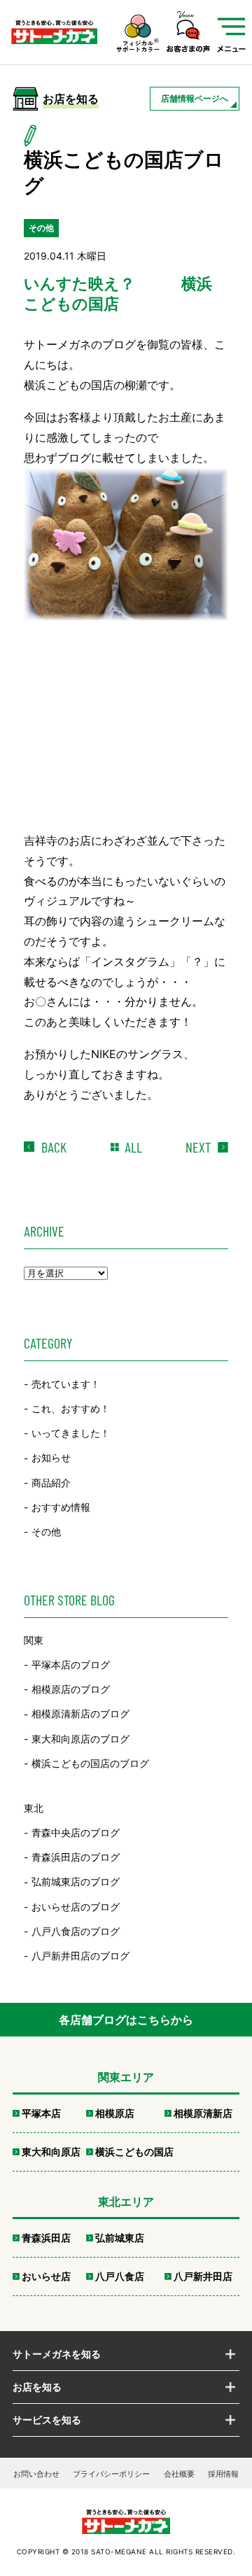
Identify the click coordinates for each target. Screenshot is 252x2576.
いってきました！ (71, 1433)
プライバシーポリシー (111, 2474)
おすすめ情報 (61, 1507)
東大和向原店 (51, 2152)
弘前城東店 (120, 2238)
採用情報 (223, 2474)
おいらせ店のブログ (76, 1907)
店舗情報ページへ (195, 98)
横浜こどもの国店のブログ (90, 1763)
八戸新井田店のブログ (80, 1956)
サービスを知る (47, 2420)
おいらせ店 (46, 2276)
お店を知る (37, 2387)
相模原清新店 (203, 2113)
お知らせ (51, 1458)
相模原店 (115, 2113)
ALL (133, 1147)
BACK (54, 1147)
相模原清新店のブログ (80, 1714)
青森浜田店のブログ (76, 1857)
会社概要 (179, 2474)
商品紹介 (51, 1483)
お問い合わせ (36, 2474)
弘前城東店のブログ (76, 1882)
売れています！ (66, 1384)
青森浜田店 (46, 2238)
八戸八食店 (120, 2276)
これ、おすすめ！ (71, 1408)
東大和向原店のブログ (80, 1739)
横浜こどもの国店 (134, 2152)
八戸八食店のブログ (76, 1931)
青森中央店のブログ (76, 1832)
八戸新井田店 (203, 2276)
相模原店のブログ (71, 1689)
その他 (46, 1532)
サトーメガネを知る (57, 2354)
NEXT (198, 1147)
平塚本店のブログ (71, 1664)
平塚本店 (41, 2113)
